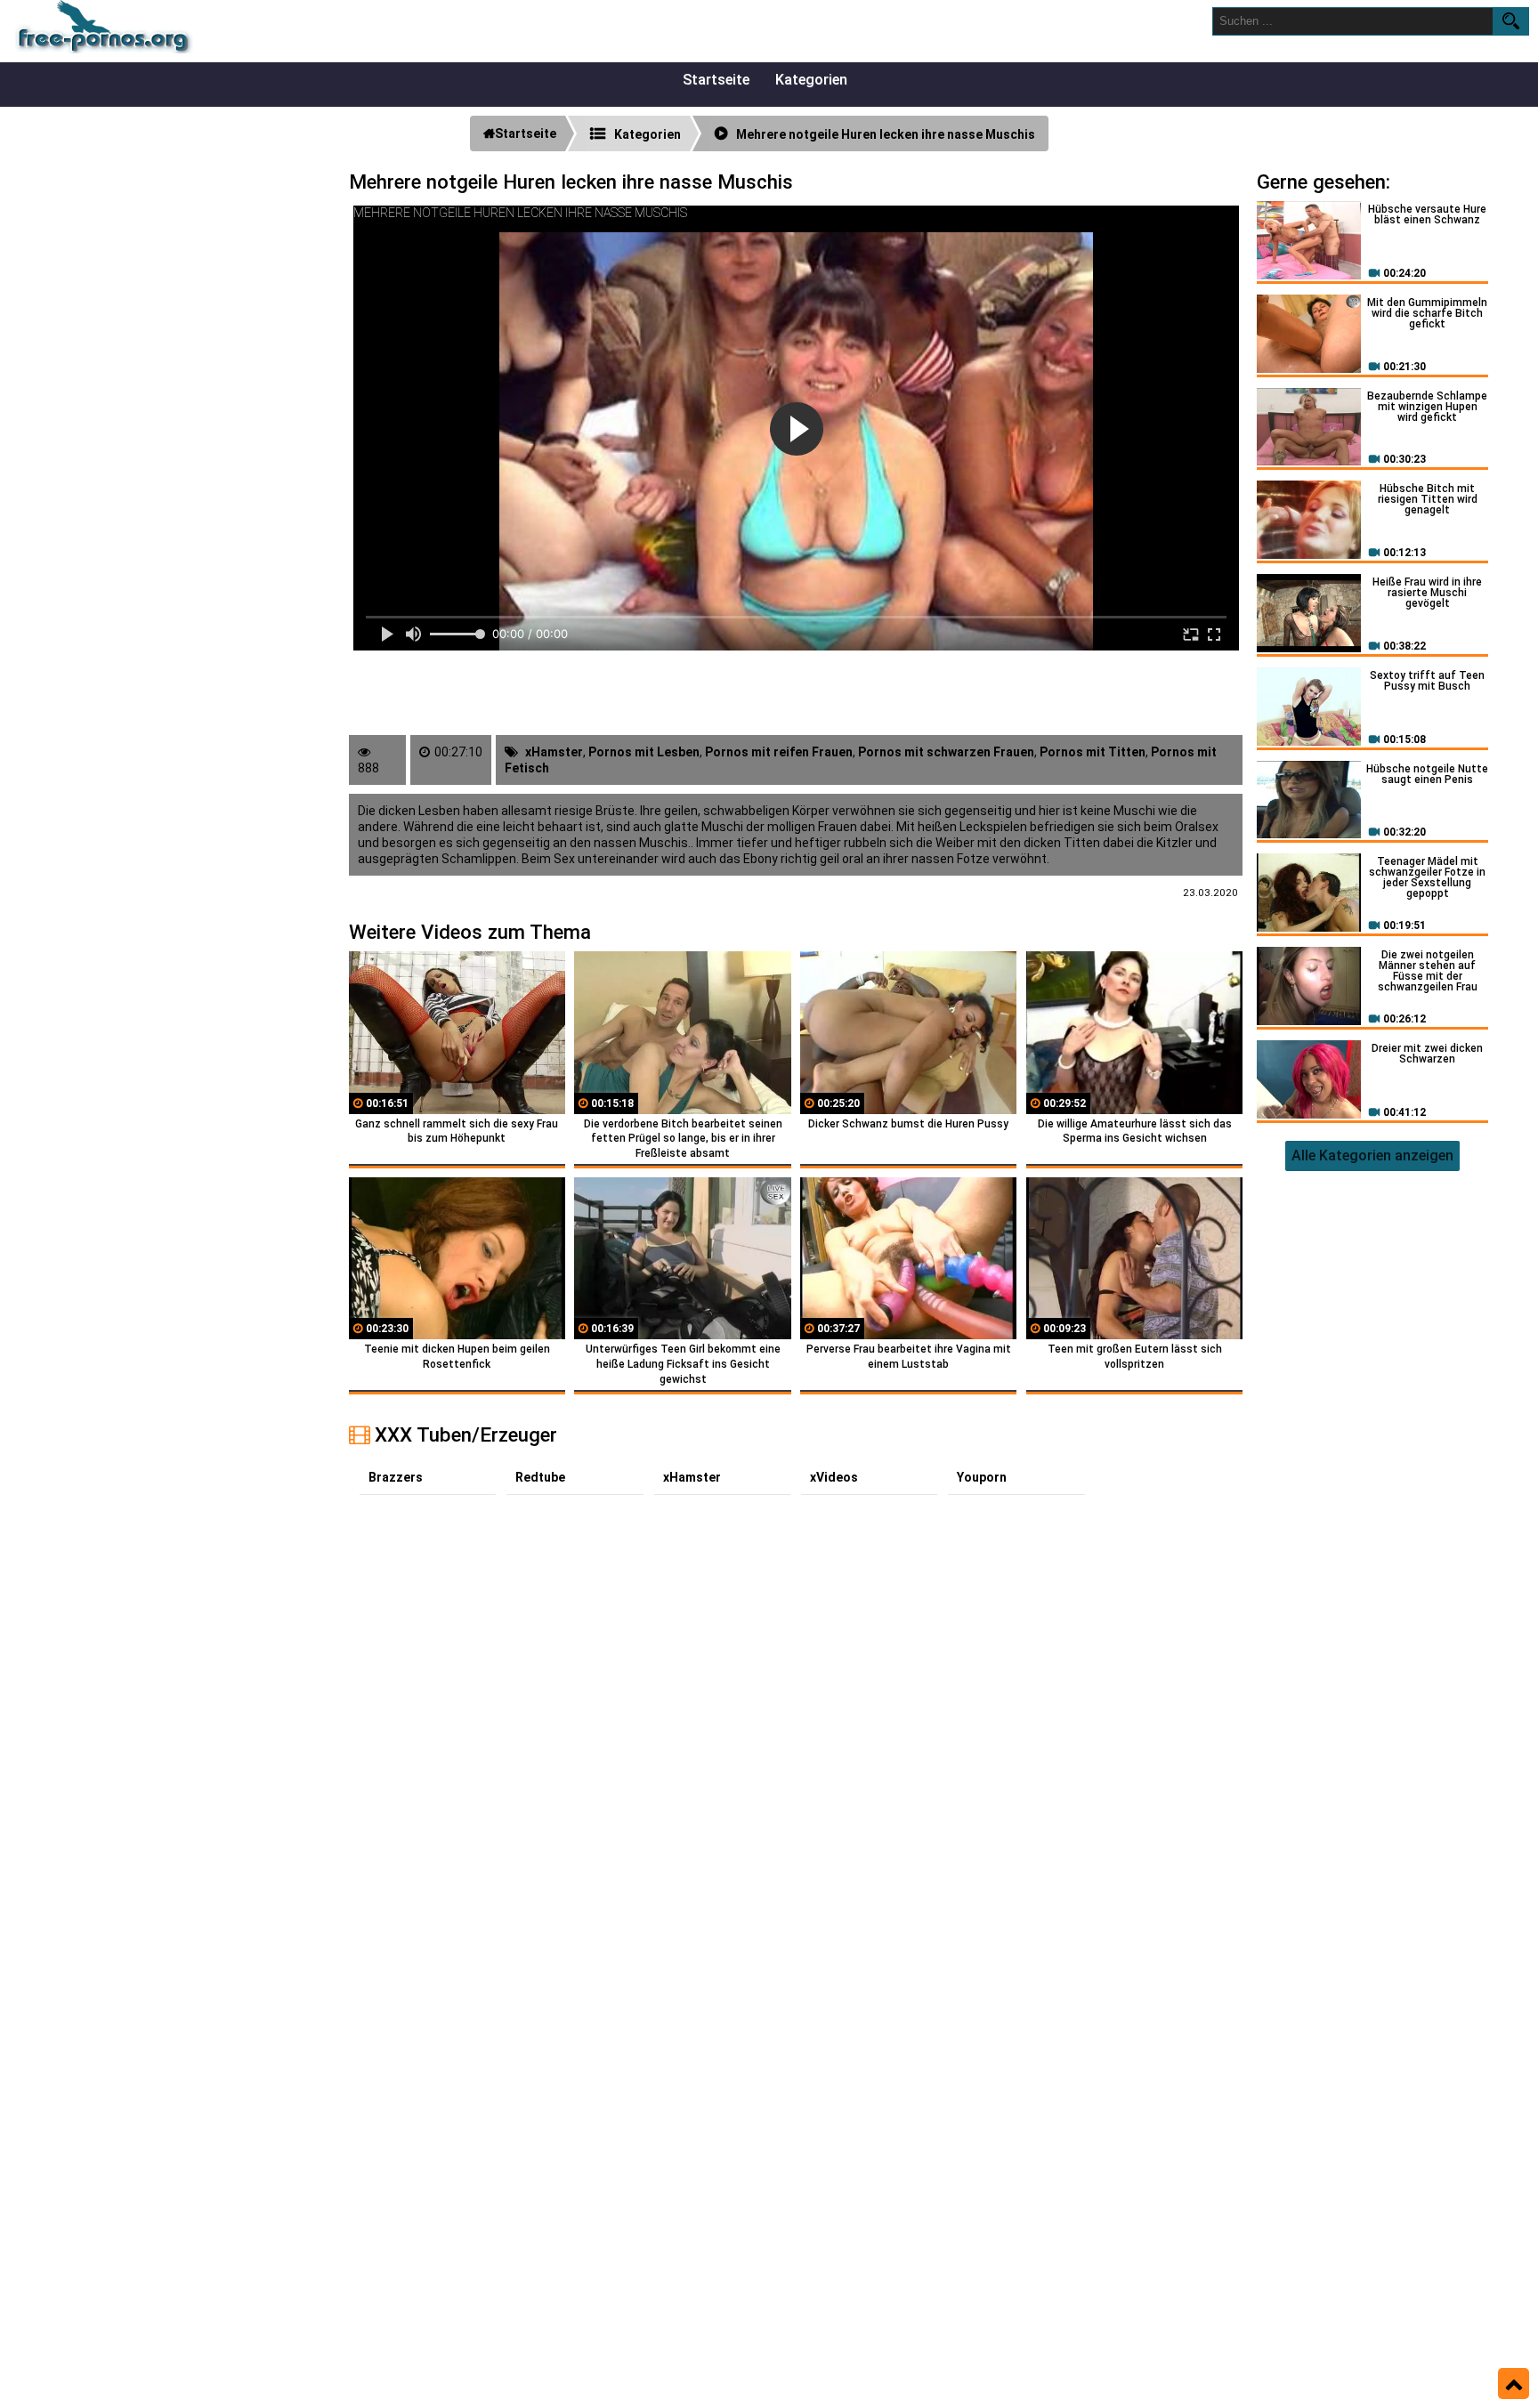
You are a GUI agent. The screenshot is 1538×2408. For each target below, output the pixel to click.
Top (1514, 2384)
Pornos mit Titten (1093, 752)
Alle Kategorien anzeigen (1372, 1156)
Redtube (540, 1477)
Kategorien (811, 80)
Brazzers (396, 1477)
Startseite (716, 80)
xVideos (834, 1477)
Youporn (982, 1477)
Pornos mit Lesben (644, 752)
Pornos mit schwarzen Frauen (946, 752)
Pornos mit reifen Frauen (779, 752)
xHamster (554, 752)
